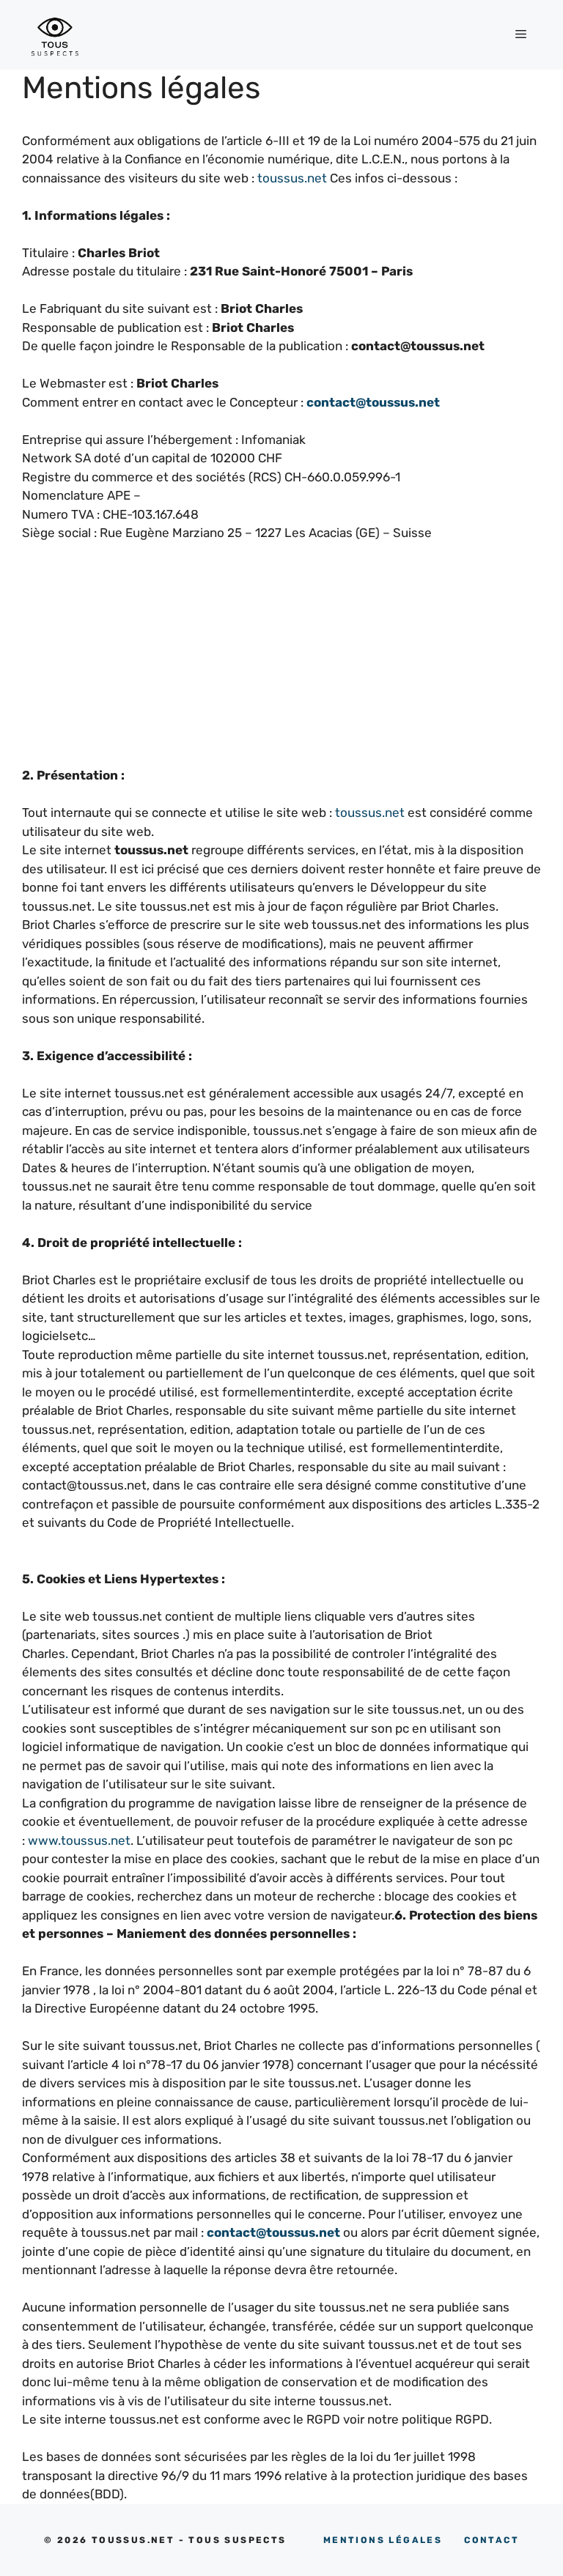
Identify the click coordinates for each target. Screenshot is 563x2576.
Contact (492, 2540)
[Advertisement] (281, 664)
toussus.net (292, 178)
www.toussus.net (79, 1840)
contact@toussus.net (373, 402)
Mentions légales (383, 2540)
